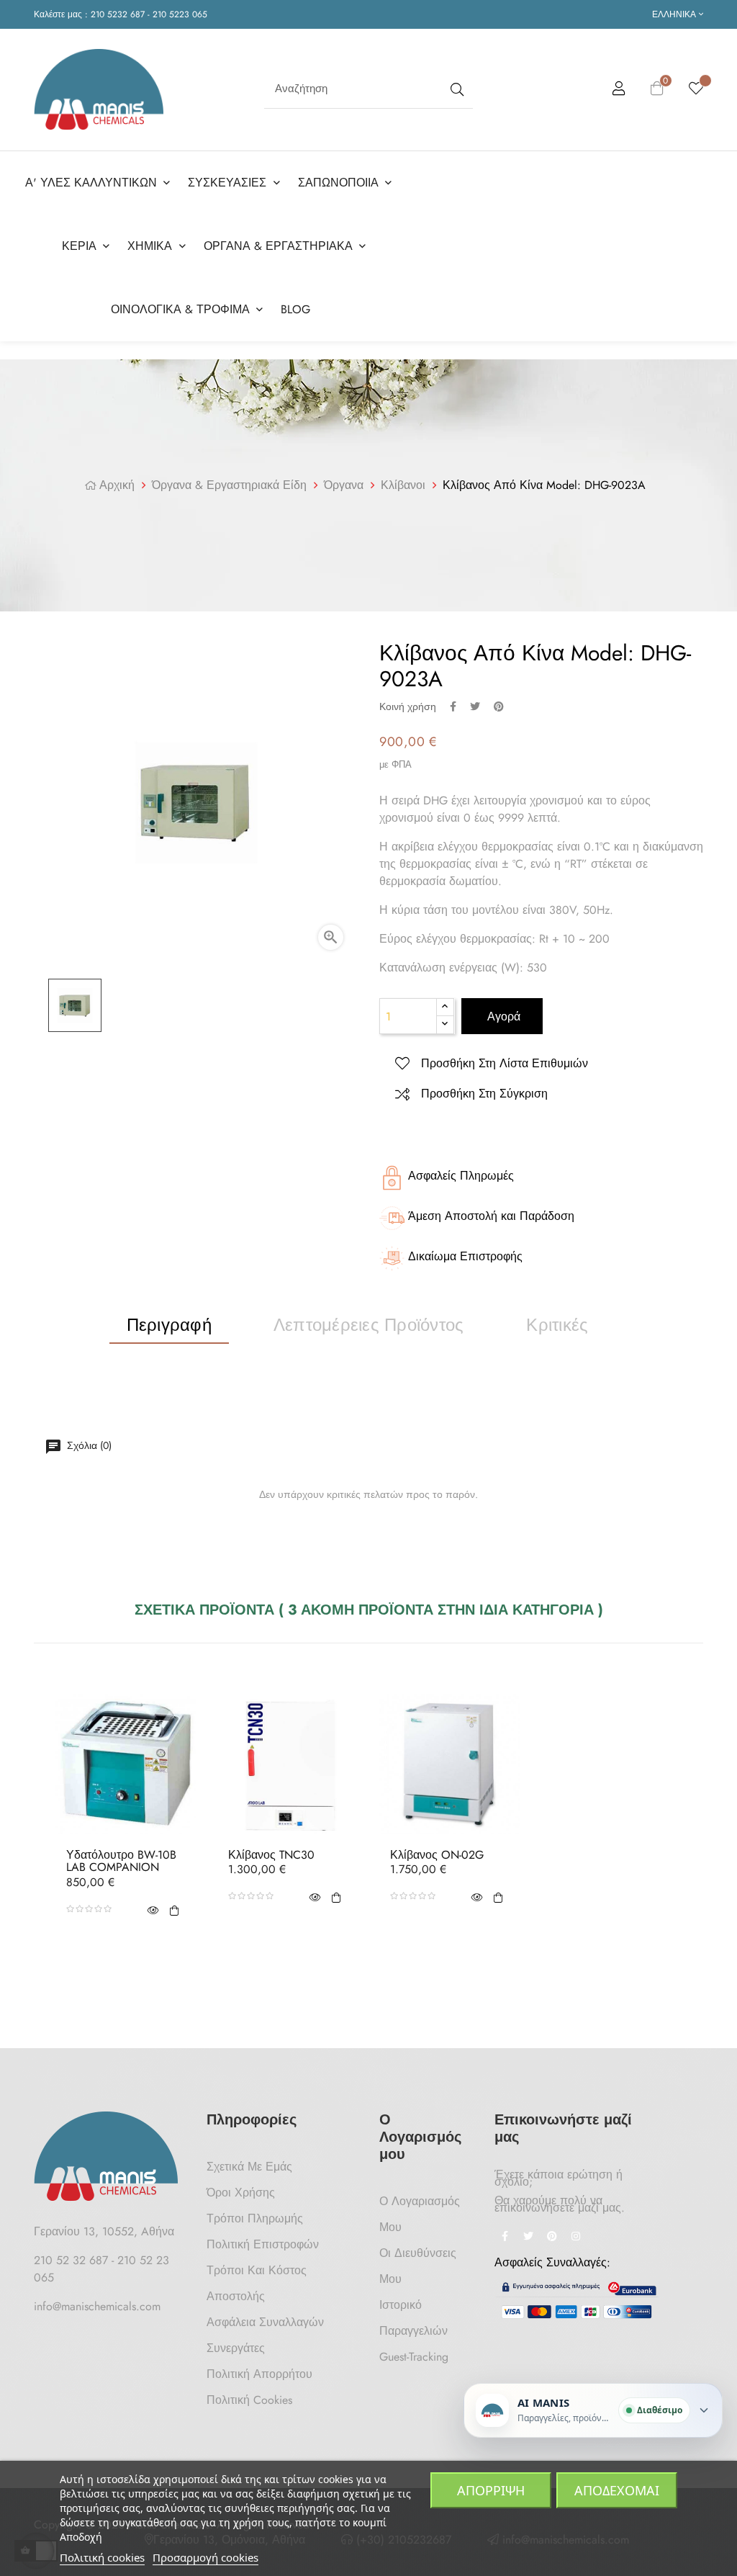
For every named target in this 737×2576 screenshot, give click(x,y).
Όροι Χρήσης (241, 2193)
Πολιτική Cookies (249, 2400)
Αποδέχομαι (617, 2490)
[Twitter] (528, 2238)
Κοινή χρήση (453, 706)
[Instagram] (576, 2238)
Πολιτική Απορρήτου (259, 2374)
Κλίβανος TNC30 (271, 1855)
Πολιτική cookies (102, 2557)
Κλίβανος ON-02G (437, 1855)
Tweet (475, 706)
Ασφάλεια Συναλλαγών (265, 2322)
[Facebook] (505, 2238)
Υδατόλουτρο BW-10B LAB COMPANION (121, 1861)
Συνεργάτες (236, 2348)
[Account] (619, 91)
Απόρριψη (491, 2490)
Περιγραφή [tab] (169, 1325)
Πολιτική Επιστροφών (263, 2244)
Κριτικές (557, 1325)
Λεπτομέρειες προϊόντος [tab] (368, 1325)
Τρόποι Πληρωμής (255, 2218)
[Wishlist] (696, 89)
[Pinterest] (552, 2238)
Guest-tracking (414, 2357)
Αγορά (502, 1017)
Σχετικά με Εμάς (249, 2167)
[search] (456, 89)
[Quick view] (153, 1909)
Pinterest (499, 706)
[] (174, 1909)
